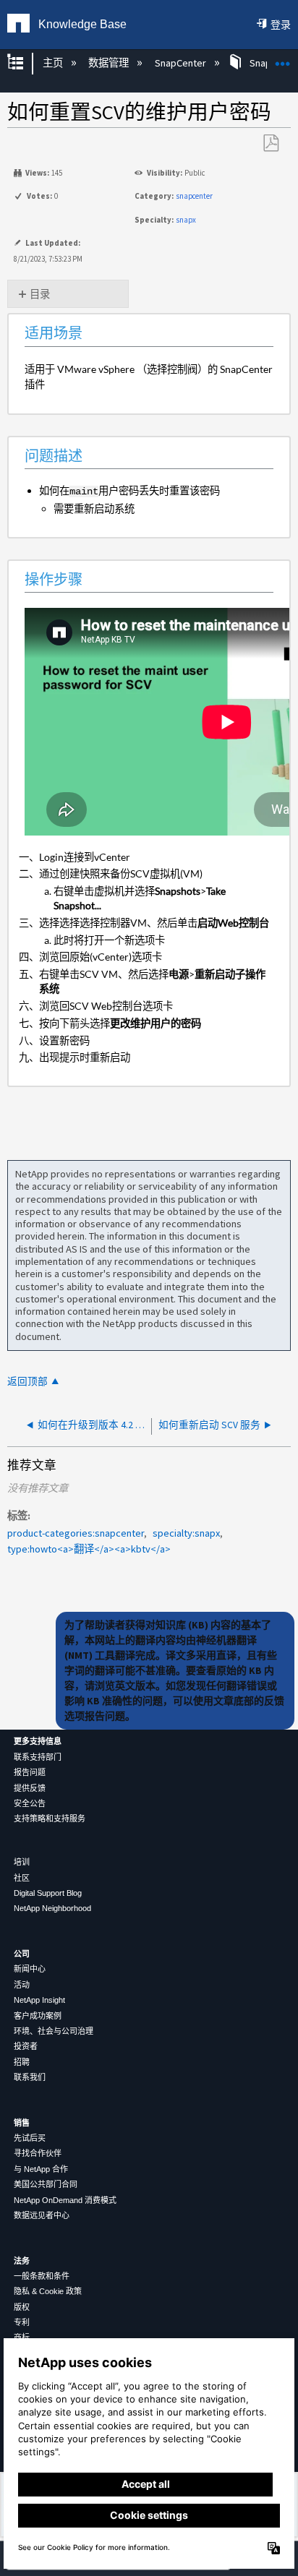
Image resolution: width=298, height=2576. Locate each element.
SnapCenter (181, 63)
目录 (40, 294)
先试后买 (30, 2138)
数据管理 (110, 63)
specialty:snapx (186, 1533)
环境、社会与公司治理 (54, 2031)
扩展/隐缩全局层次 (25, 63)
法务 (22, 2261)
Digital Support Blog (48, 1893)
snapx (186, 220)
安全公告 (30, 1803)
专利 (22, 2322)
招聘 (22, 2062)
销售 (22, 2123)
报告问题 (30, 1772)
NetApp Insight (39, 2000)
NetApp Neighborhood (52, 1908)
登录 (281, 25)
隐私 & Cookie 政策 (48, 2291)
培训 (22, 1862)
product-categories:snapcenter (76, 1533)
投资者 (26, 2046)
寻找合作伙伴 (38, 2153)
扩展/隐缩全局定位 (283, 59)
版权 (22, 2307)
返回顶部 (27, 1382)
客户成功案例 (38, 2016)
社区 (22, 1878)
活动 (22, 1985)
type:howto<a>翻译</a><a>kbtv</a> (89, 1549)
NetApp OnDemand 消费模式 (65, 2200)
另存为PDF (271, 143)
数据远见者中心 (42, 2215)
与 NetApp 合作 (41, 2169)
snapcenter (194, 196)
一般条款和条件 (42, 2276)
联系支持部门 (38, 1757)
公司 (22, 1954)
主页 (54, 63)
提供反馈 (30, 1788)
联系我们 (30, 2077)
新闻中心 (30, 1969)
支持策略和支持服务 (50, 1819)
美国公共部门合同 (46, 2184)
